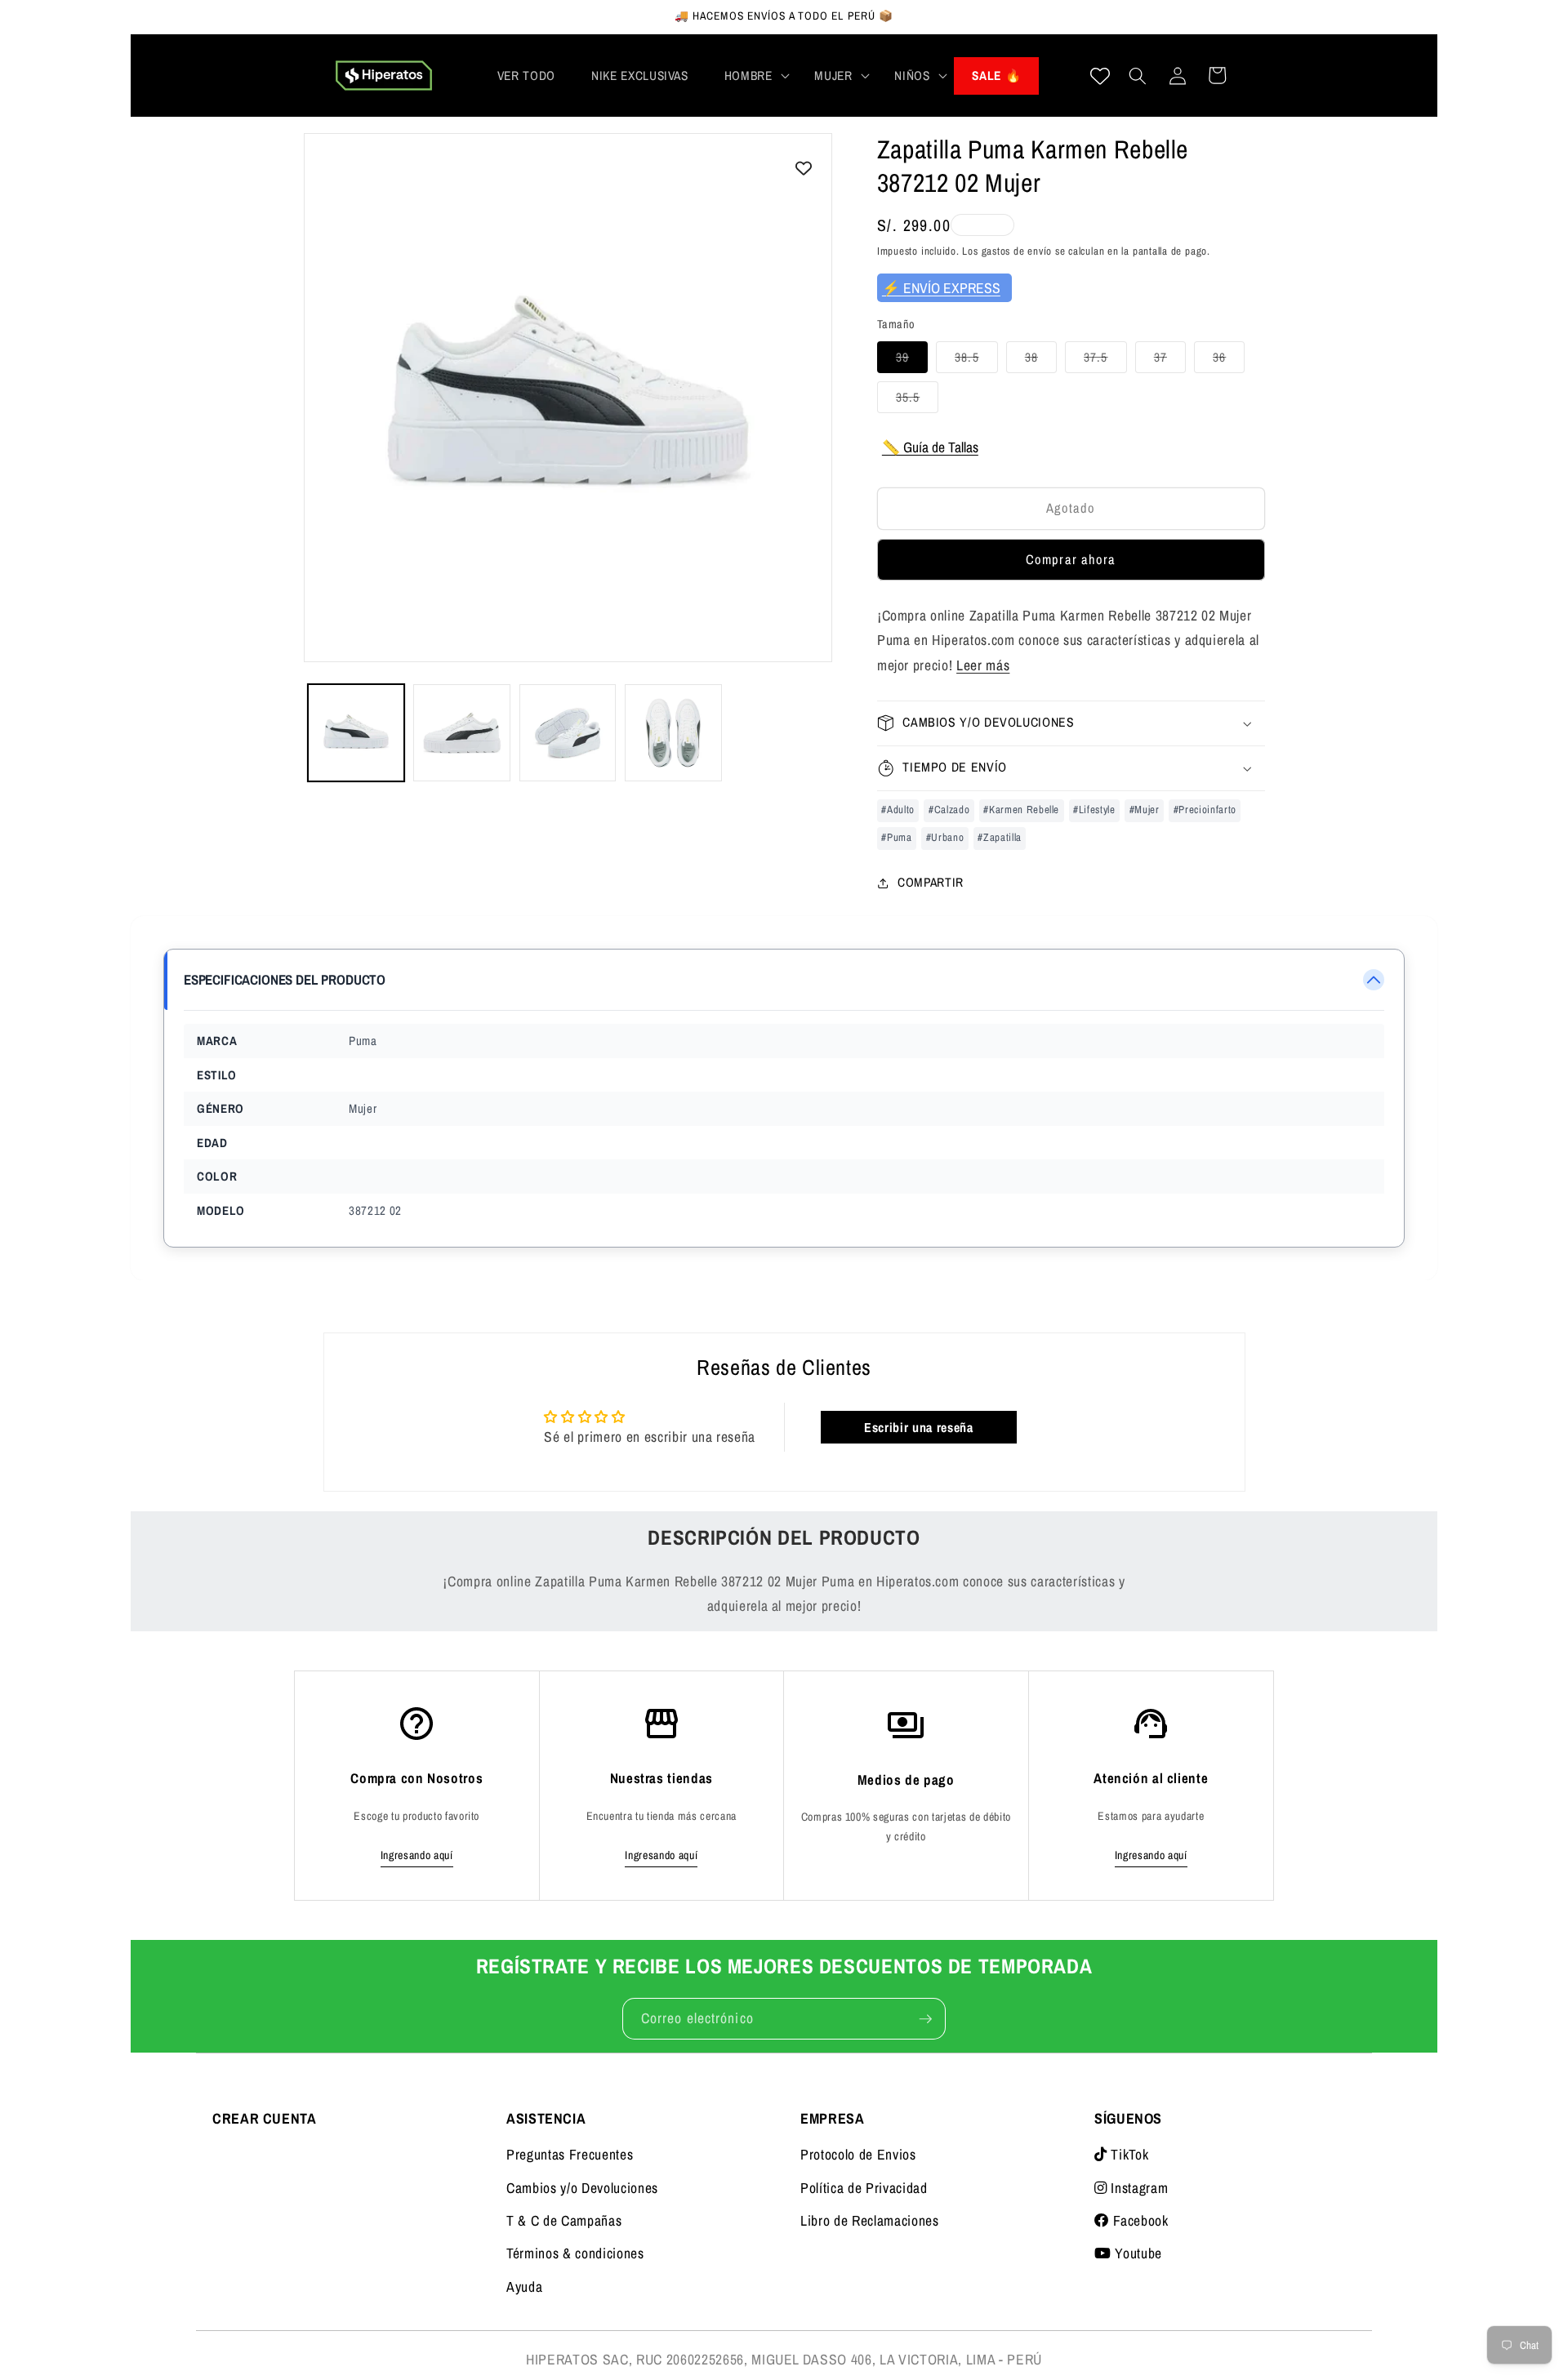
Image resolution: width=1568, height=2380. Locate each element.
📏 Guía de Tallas (930, 447)
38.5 (976, 360)
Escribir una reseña (919, 1427)
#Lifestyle (1094, 810)
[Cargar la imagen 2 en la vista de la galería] (461, 732)
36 (1229, 360)
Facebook (1139, 2220)
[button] (752, 76)
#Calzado (949, 810)
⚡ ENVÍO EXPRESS (941, 288)
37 (1170, 360)
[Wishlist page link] (1100, 76)
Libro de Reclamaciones (870, 2220)
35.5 (917, 400)
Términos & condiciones (575, 2253)
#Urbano (945, 837)
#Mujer (1145, 810)
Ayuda (524, 2287)
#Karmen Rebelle (1021, 810)
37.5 (1105, 360)
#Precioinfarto (1205, 810)
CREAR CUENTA (265, 2118)
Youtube (1137, 2253)
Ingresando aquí (417, 1855)
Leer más (983, 665)
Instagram (1138, 2188)
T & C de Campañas (564, 2220)
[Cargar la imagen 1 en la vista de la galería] (356, 732)
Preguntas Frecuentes (570, 2154)
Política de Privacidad (864, 2188)
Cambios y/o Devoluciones (582, 2188)
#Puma (896, 837)
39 (912, 360)
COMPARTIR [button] (931, 882)
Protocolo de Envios (858, 2154)
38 (1041, 360)
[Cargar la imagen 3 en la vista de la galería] (568, 732)
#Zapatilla (1000, 837)
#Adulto (898, 810)
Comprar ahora (1071, 560)
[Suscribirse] (925, 2019)
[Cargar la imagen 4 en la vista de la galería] (673, 732)
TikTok (1128, 2154)
